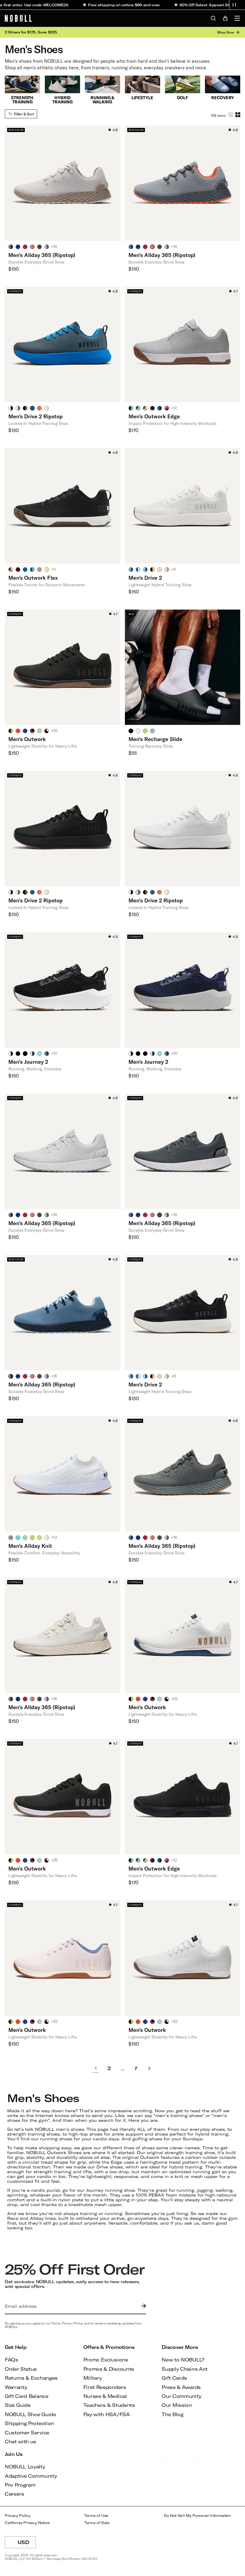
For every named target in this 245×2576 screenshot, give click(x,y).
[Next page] (149, 2068)
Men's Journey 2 (28, 1062)
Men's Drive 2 (145, 578)
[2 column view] (238, 115)
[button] (234, 5)
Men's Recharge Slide (155, 739)
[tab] (11, 247)
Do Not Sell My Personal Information (197, 2515)
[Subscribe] (142, 2306)
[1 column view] (231, 115)
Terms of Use (96, 2515)
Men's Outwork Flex (33, 578)
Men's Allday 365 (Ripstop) (42, 255)
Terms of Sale (97, 2523)
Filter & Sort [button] (24, 114)
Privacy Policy (18, 2515)
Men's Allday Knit (30, 1546)
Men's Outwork (27, 739)
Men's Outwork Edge (154, 416)
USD (27, 2544)
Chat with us (20, 2441)
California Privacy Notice (27, 2523)
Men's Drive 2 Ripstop (36, 416)
